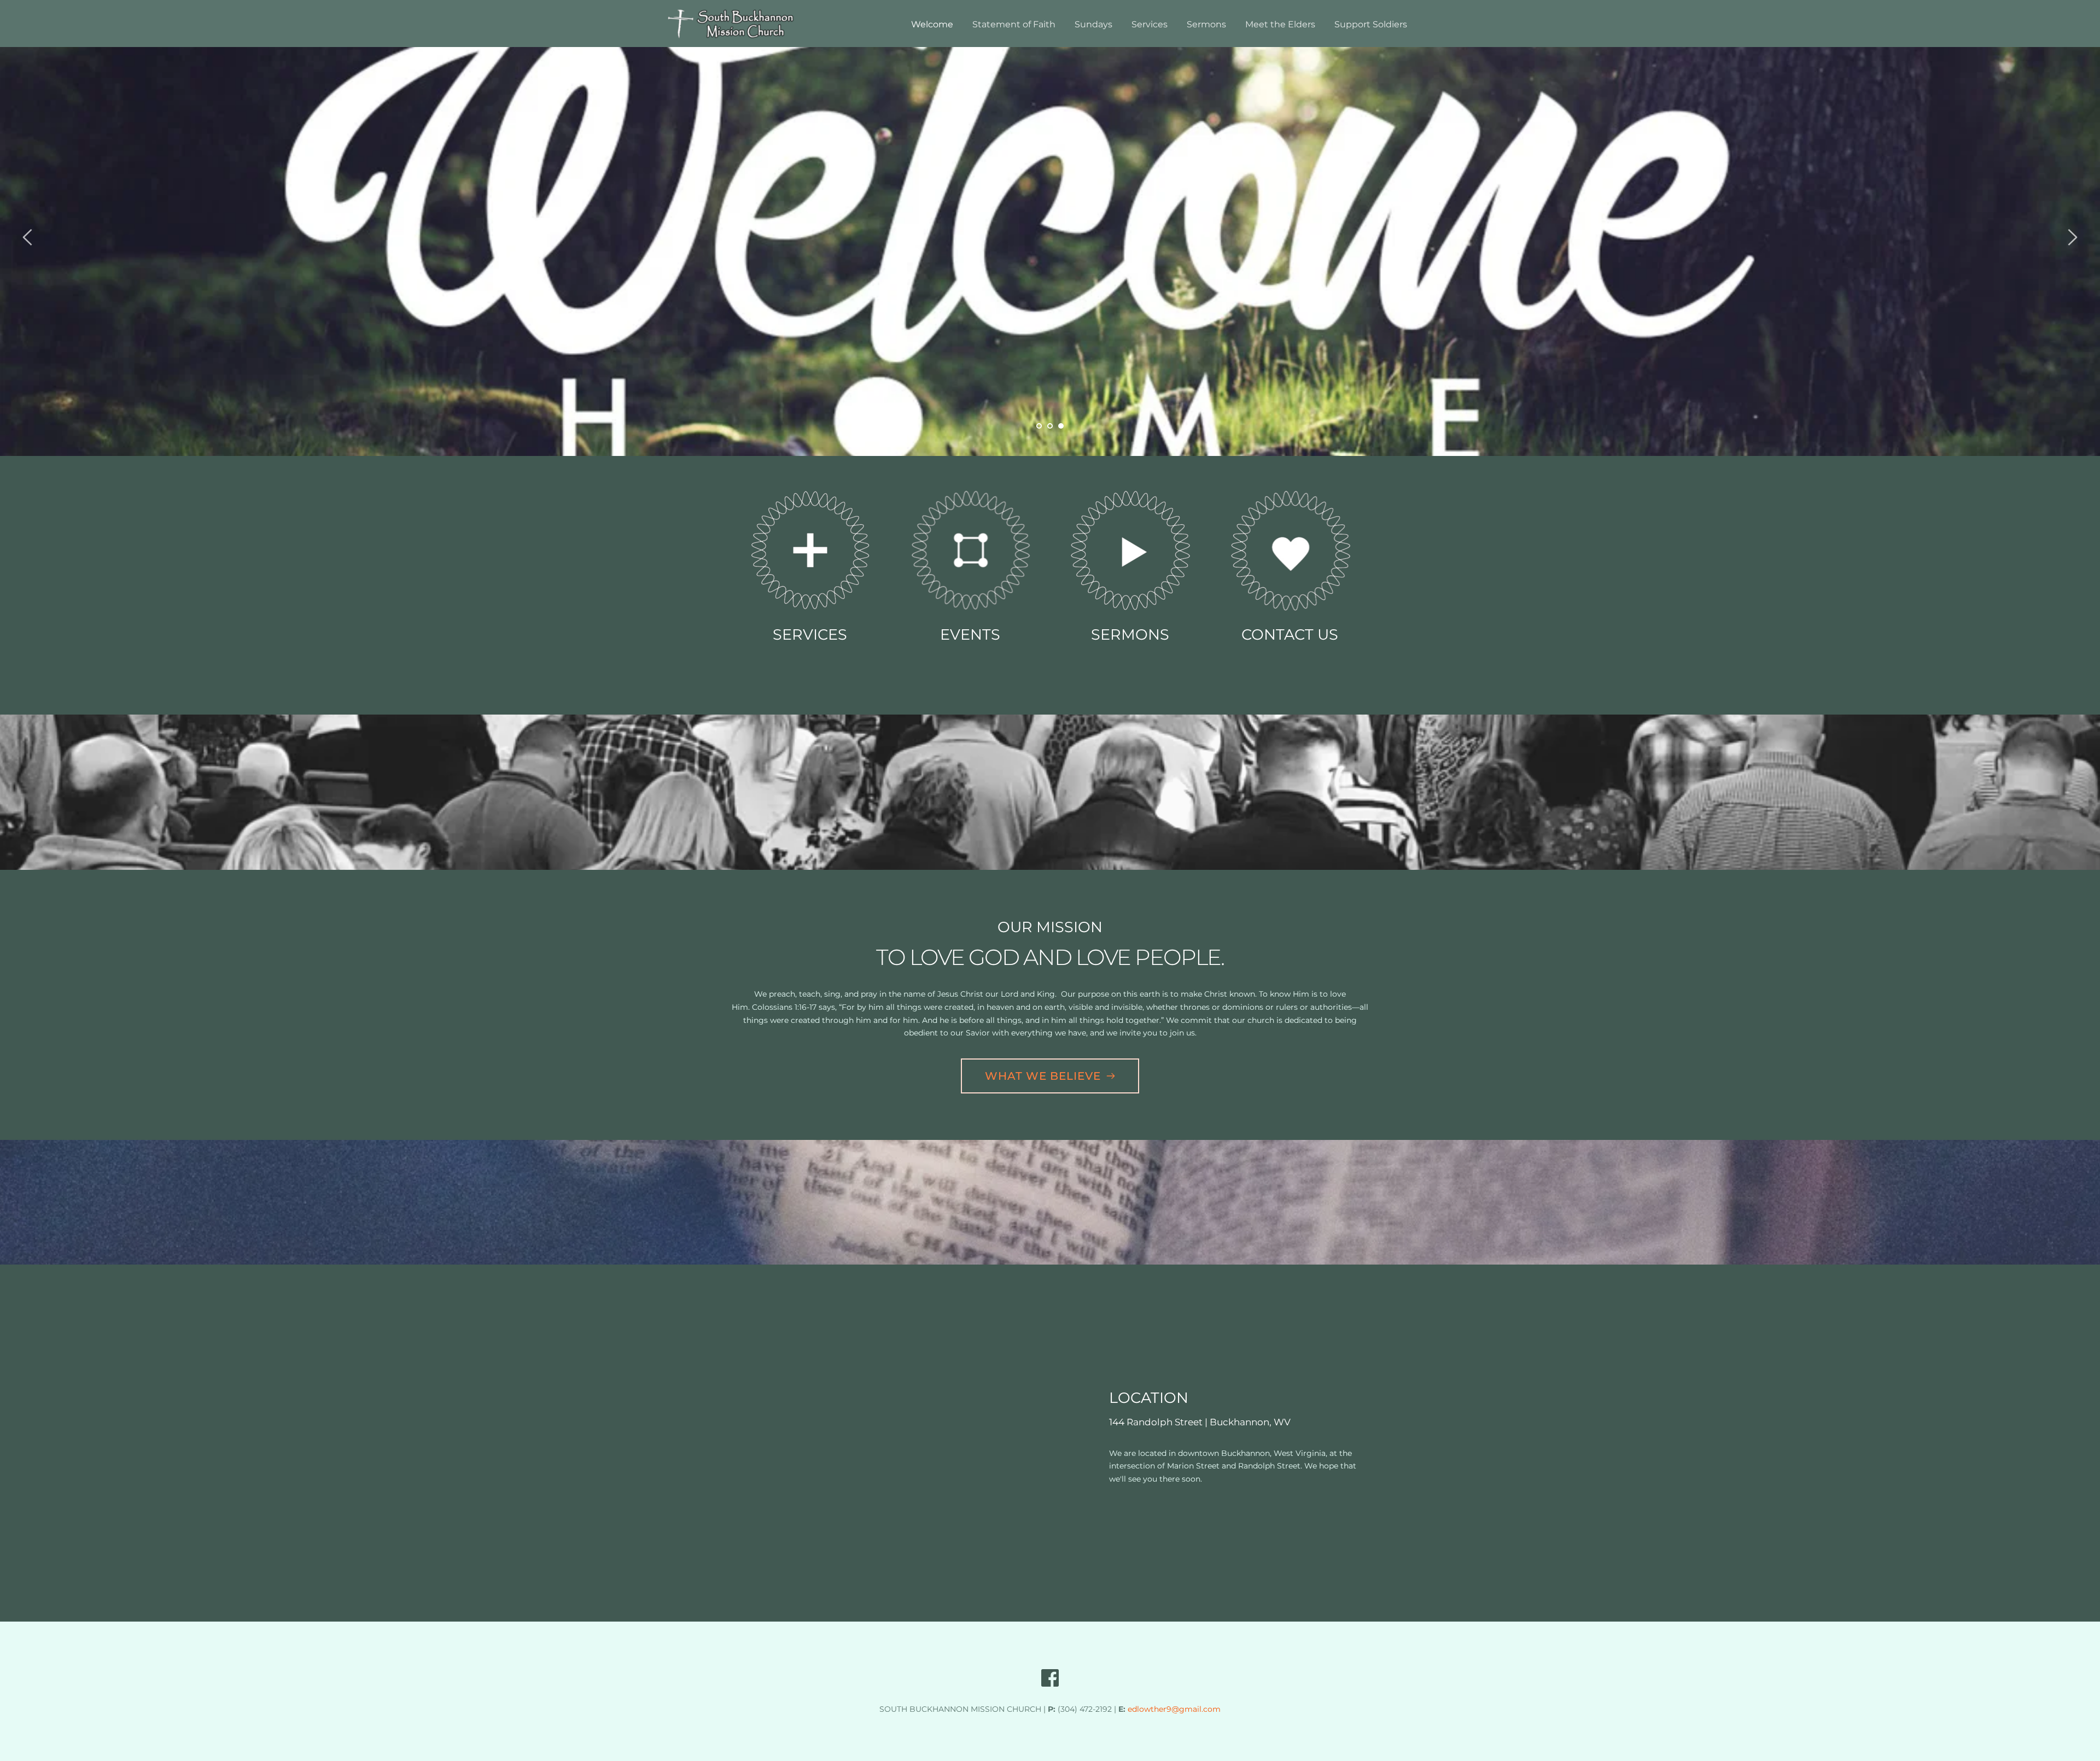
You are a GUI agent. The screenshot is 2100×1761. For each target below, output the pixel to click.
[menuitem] (932, 24)
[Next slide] (2072, 237)
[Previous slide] (28, 237)
